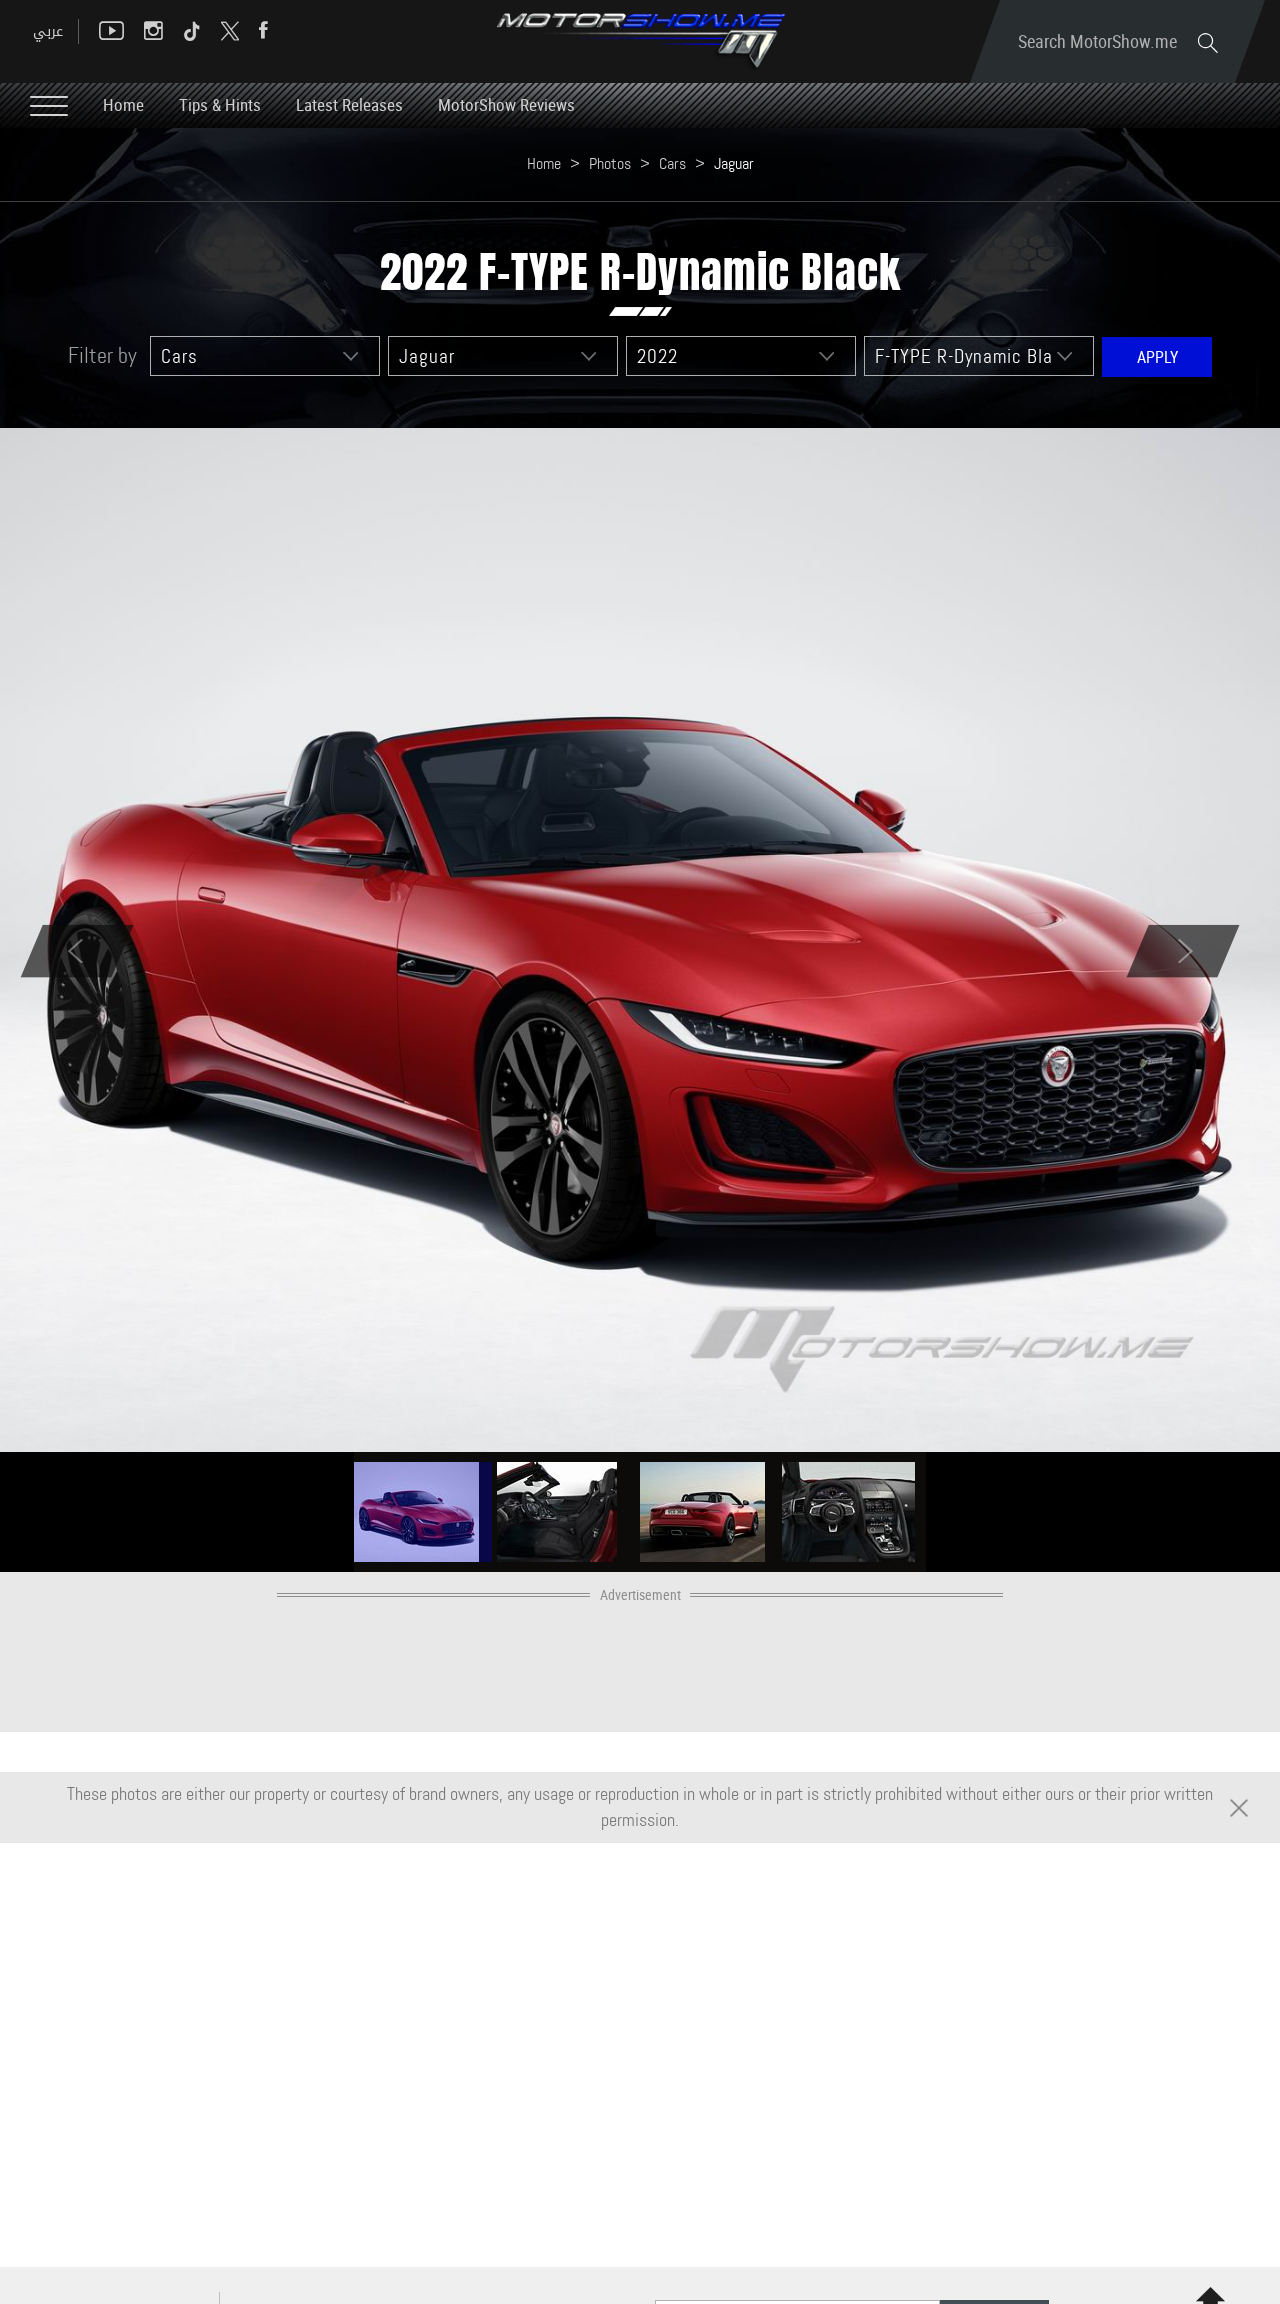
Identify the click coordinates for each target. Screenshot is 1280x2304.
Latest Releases (349, 104)
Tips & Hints (220, 104)
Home (123, 104)
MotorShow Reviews (506, 104)
